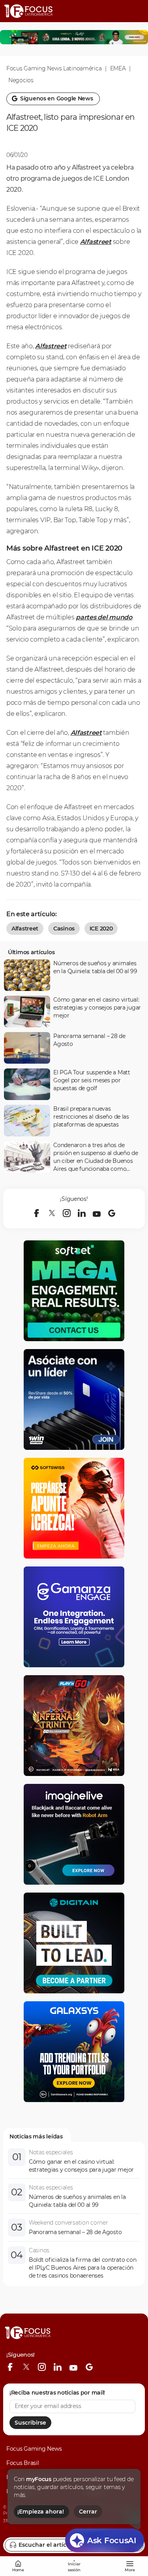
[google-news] (112, 1213)
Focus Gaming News (34, 2449)
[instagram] (67, 1213)
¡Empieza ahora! (41, 2512)
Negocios (21, 80)
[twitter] (52, 1213)
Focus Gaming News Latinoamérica (54, 68)
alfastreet (25, 928)
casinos (64, 928)
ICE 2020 (101, 928)
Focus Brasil (23, 2463)
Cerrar (88, 2512)
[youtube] (97, 1213)
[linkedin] (82, 1213)
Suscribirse (30, 2423)
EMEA (118, 68)
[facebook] (37, 1213)
